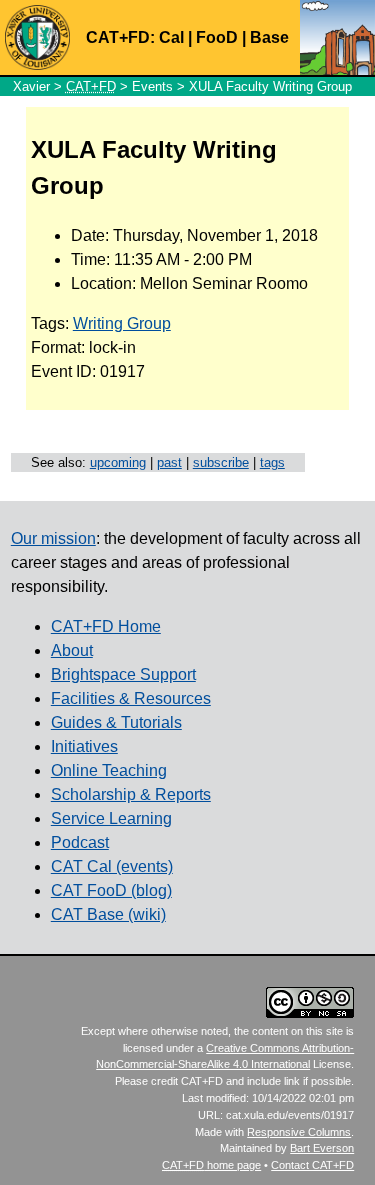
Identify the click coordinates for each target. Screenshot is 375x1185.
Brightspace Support (123, 674)
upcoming (118, 462)
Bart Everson (322, 1148)
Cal (171, 37)
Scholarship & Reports (131, 794)
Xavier (31, 86)
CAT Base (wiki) (108, 914)
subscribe (221, 462)
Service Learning (111, 818)
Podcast (80, 842)
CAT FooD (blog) (111, 890)
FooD (217, 37)
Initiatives (84, 746)
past (169, 462)
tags (272, 462)
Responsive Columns (299, 1132)
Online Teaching (109, 770)
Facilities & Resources (131, 698)
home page (211, 1165)
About (72, 650)
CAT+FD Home (106, 626)
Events (152, 86)
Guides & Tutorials (116, 722)
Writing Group (122, 323)
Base (269, 37)
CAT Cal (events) (112, 866)
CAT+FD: (120, 37)
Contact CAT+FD (312, 1165)
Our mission (53, 538)
